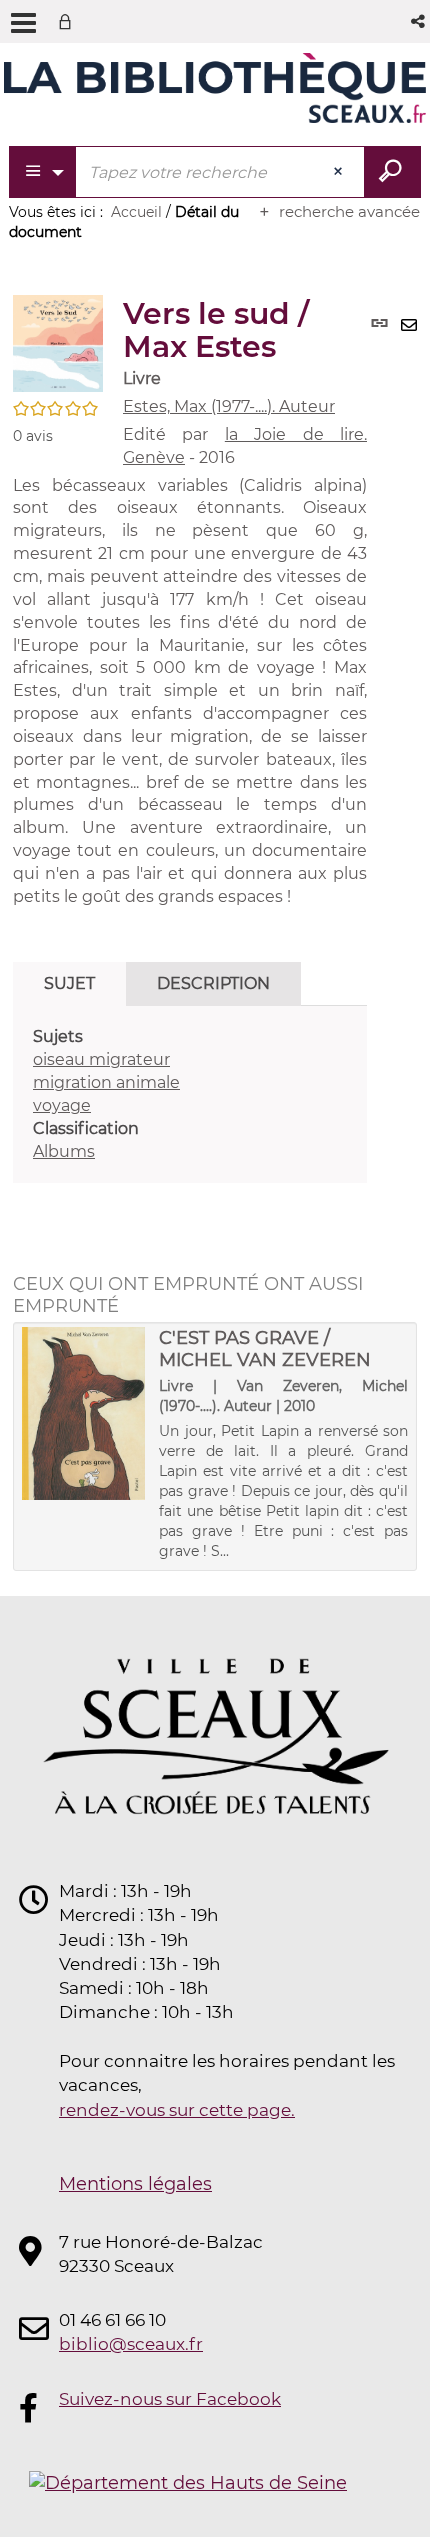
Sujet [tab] (69, 983)
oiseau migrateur (101, 1059)
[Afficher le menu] (23, 23)
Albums (64, 1151)
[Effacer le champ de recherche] (340, 172)
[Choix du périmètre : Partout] (43, 172)
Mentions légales (135, 2184)
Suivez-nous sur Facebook (170, 2399)
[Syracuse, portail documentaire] (215, 88)
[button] (419, 21)
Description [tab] (213, 983)
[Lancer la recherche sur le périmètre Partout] (392, 172)
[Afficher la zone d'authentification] (69, 21)
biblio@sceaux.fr (131, 2344)
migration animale (106, 1082)
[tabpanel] (190, 1094)
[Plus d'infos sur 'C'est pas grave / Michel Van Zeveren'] (83, 1413)
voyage (62, 1105)
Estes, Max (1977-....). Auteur (229, 406)
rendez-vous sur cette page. (177, 2110)
